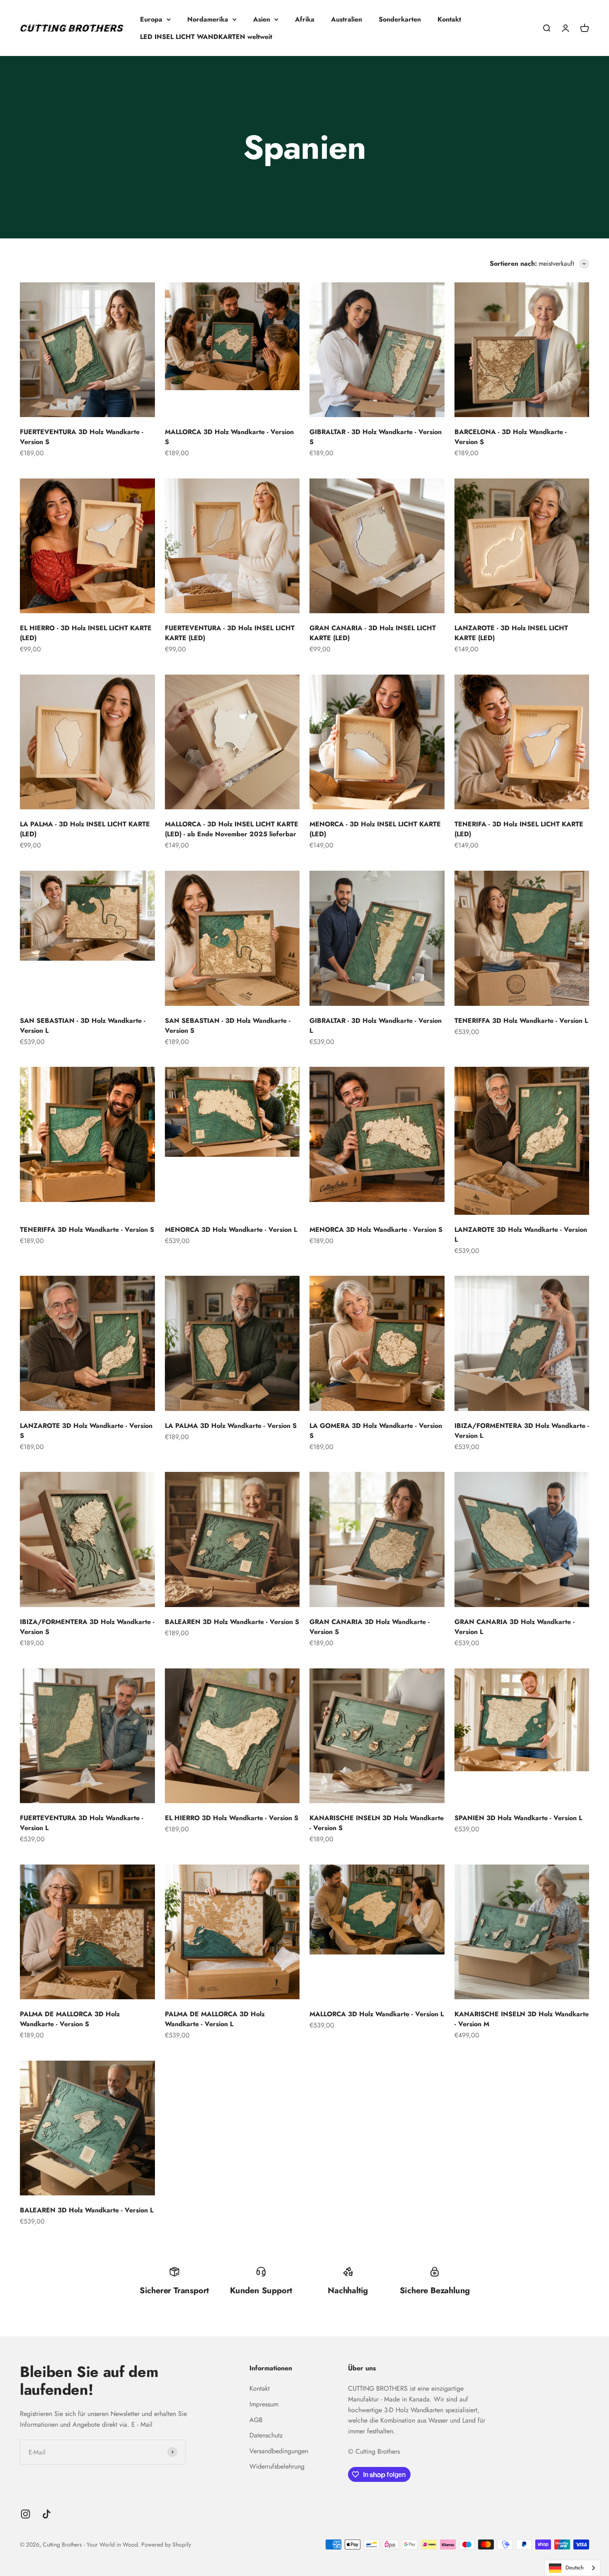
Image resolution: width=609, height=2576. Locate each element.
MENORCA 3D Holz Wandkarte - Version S (376, 1230)
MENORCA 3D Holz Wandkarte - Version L (231, 1230)
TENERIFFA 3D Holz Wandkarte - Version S (87, 1230)
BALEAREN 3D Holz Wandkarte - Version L (87, 2210)
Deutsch (575, 2568)
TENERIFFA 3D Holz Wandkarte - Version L (521, 1021)
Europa (151, 19)
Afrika (305, 19)
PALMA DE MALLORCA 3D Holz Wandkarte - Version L (215, 2019)
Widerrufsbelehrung (277, 2466)
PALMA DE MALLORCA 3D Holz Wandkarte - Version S (70, 2019)
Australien (347, 19)
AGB (256, 2420)
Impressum (264, 2404)
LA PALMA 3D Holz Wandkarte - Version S (231, 1426)
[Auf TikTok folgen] (47, 2514)
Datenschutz (266, 2435)
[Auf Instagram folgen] (25, 2514)
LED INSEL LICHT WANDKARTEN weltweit (206, 37)
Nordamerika (208, 19)
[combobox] (573, 2568)
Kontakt (449, 19)
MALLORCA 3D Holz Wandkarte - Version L (377, 2014)
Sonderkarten (400, 19)
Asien (262, 19)
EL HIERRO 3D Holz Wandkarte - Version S (232, 1818)
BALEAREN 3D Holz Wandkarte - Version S (232, 1622)
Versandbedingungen (279, 2451)
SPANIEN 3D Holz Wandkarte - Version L (518, 1818)
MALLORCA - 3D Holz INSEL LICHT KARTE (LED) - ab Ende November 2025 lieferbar (232, 829)
